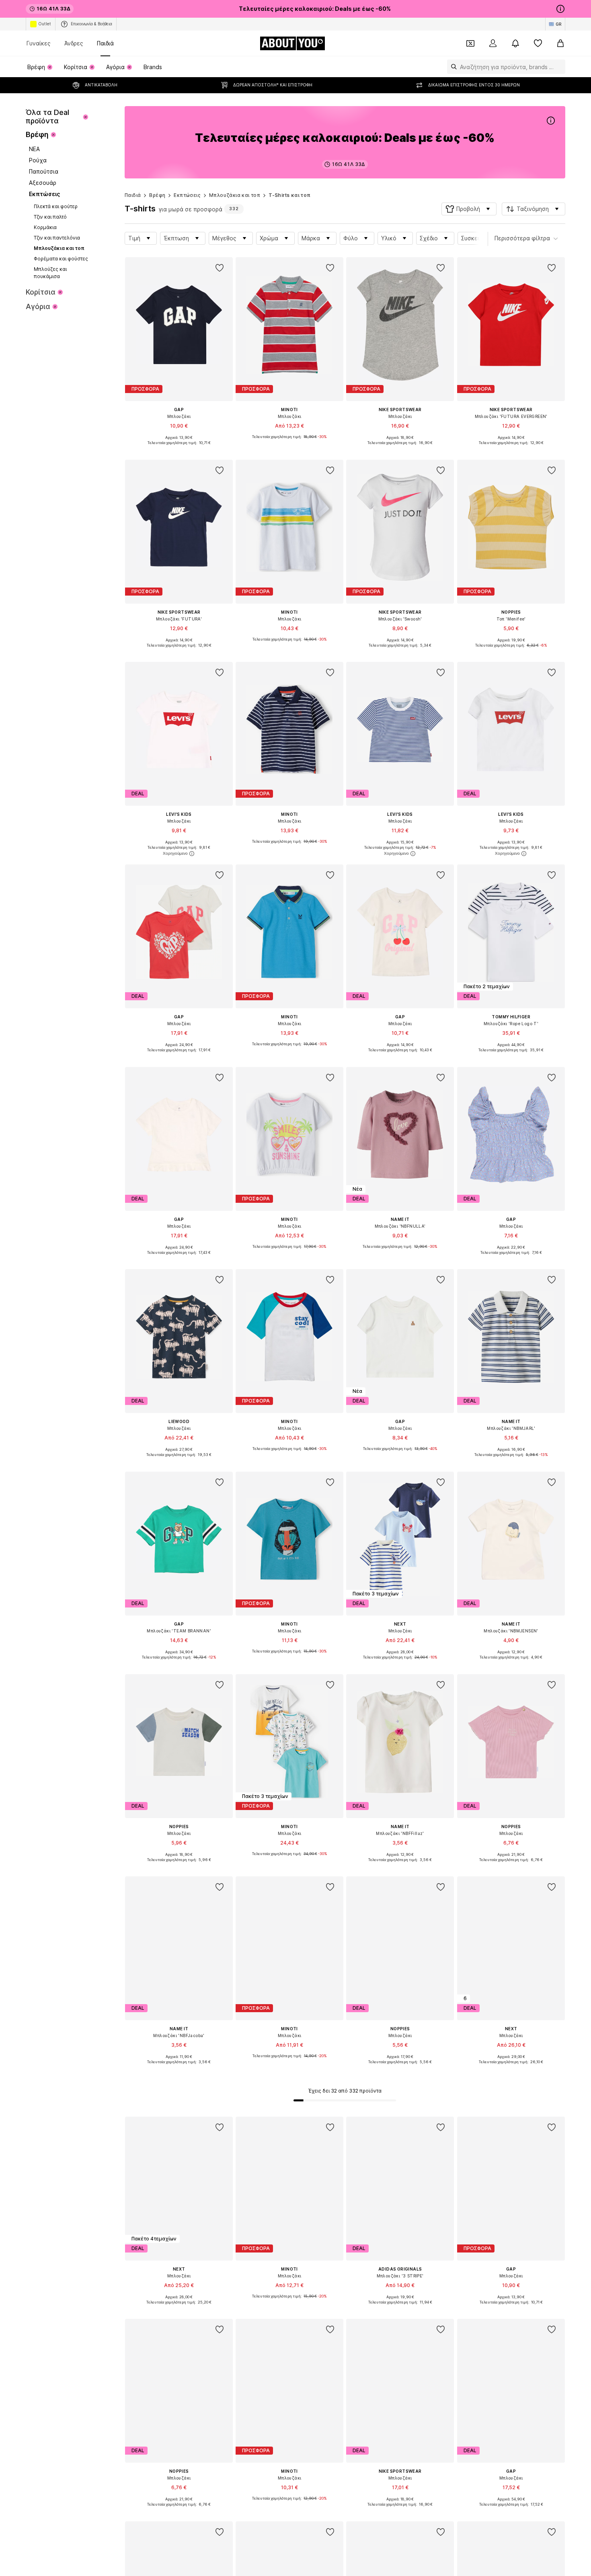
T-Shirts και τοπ (289, 195)
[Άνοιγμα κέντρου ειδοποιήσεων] (515, 43)
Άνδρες (74, 43)
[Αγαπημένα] (538, 43)
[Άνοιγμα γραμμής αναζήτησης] (452, 67)
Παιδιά (105, 43)
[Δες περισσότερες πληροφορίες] (179, 449)
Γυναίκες (39, 43)
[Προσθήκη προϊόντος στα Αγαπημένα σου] (220, 268)
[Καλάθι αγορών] (560, 43)
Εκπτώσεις (187, 195)
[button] (469, 209)
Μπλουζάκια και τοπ (235, 195)
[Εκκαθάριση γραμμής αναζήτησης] (559, 67)
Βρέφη (157, 195)
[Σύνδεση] (493, 43)
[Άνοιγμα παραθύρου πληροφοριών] (560, 9)
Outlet (45, 24)
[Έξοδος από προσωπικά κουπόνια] (470, 43)
